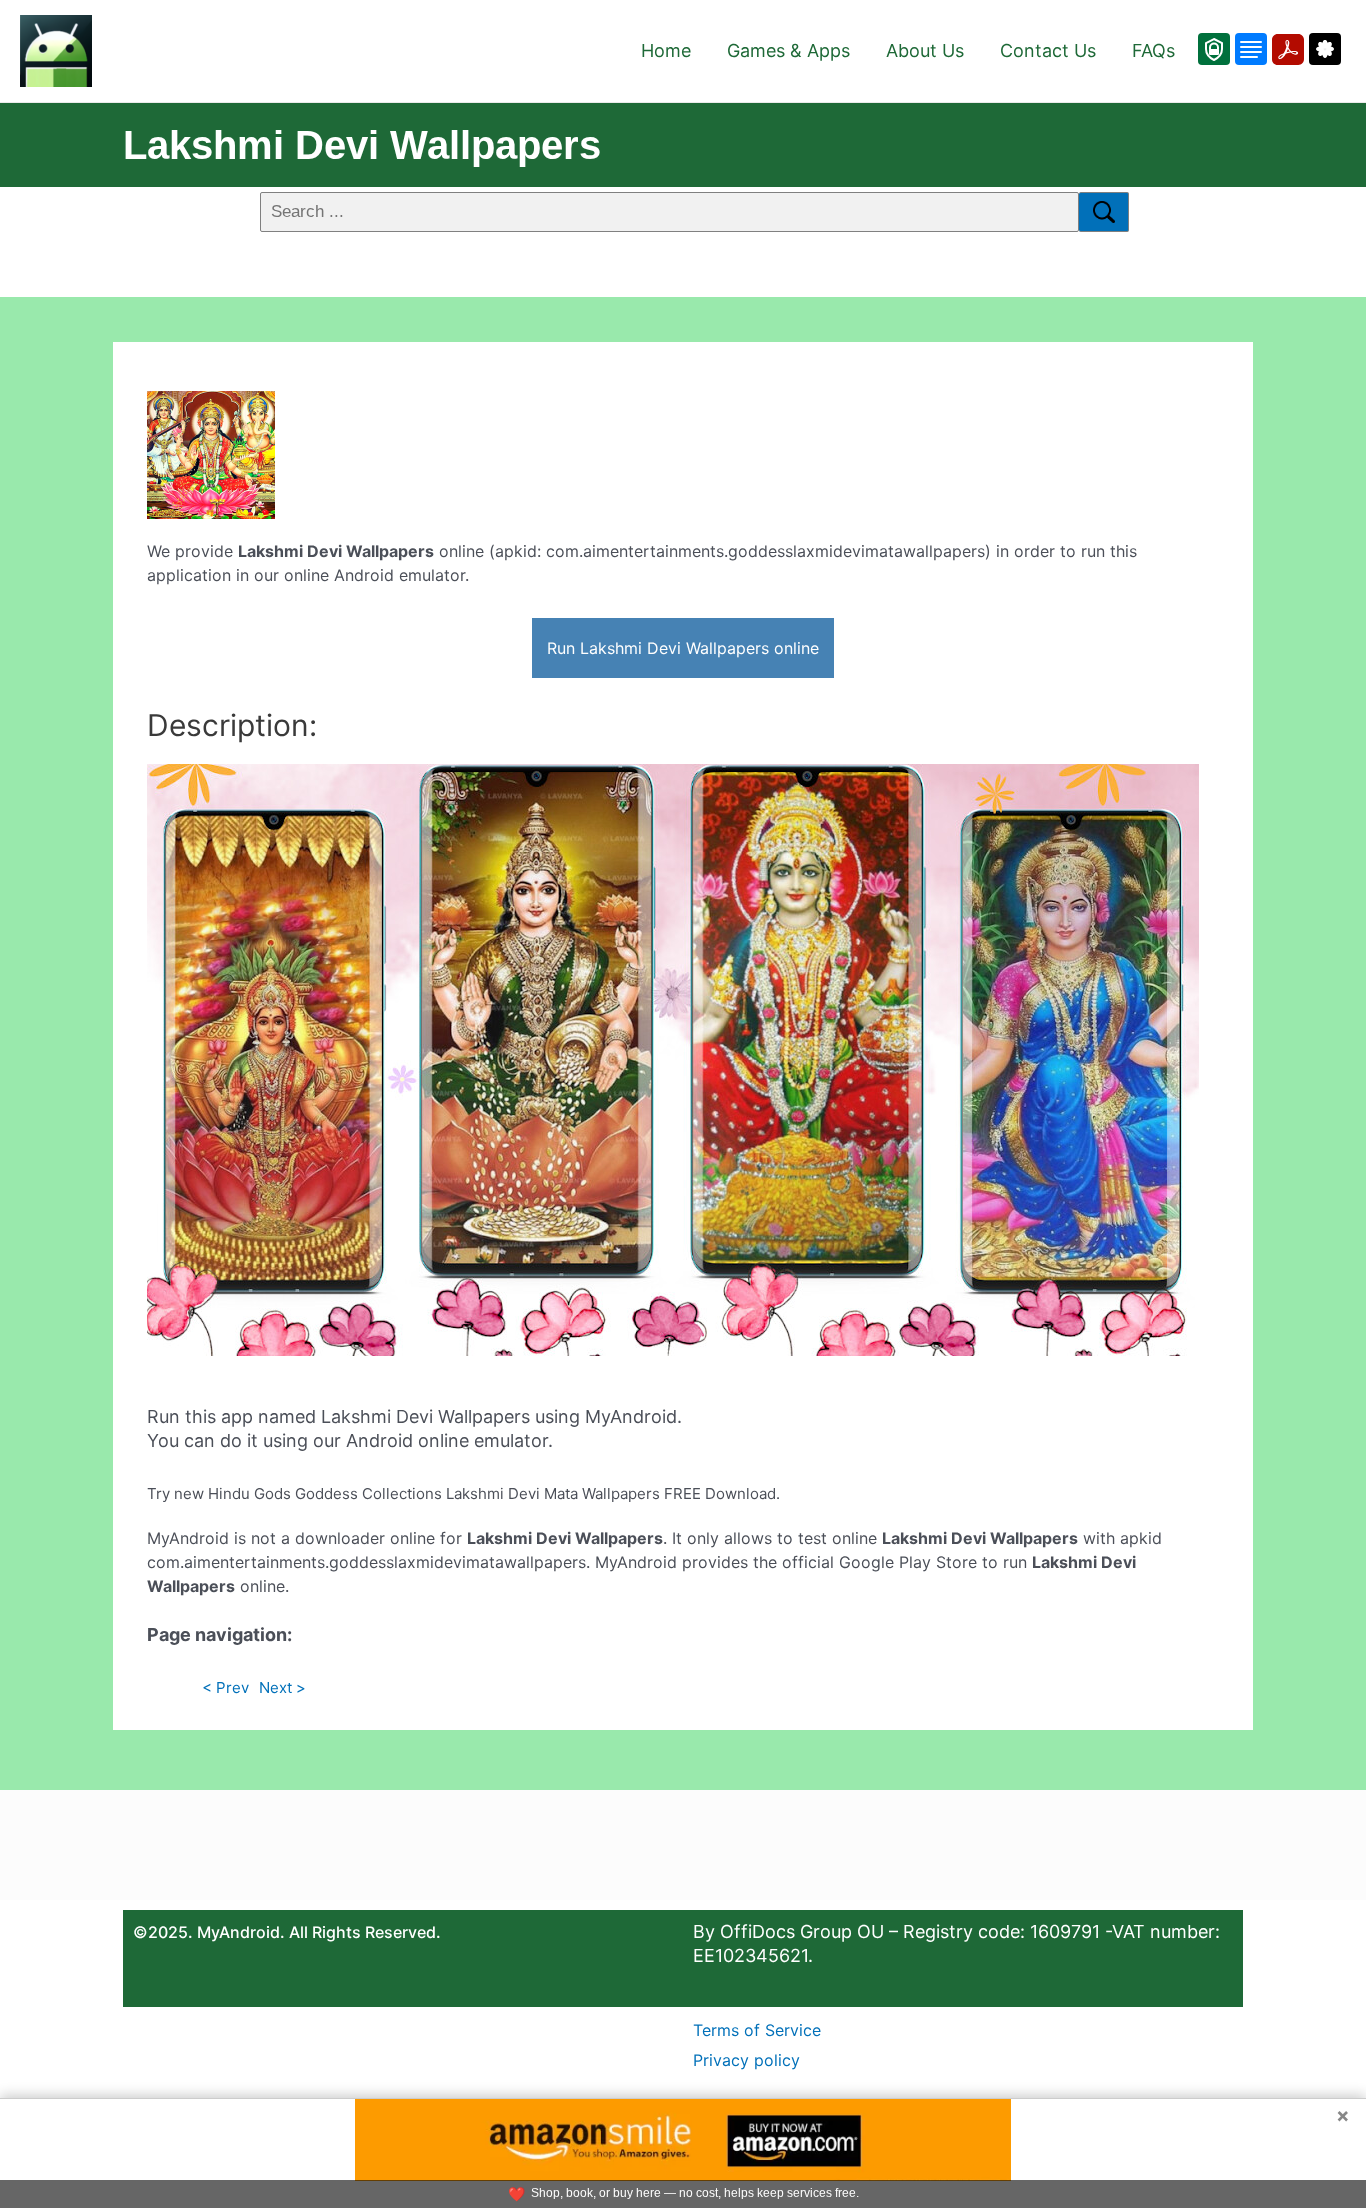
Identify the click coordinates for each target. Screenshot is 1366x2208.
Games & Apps (788, 50)
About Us (925, 50)
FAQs (1153, 50)
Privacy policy (746, 2060)
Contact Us (1048, 50)
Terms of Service (757, 2030)
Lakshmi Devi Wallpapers (362, 145)
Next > (282, 1687)
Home (666, 50)
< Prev (225, 1687)
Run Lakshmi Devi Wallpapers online (683, 648)
